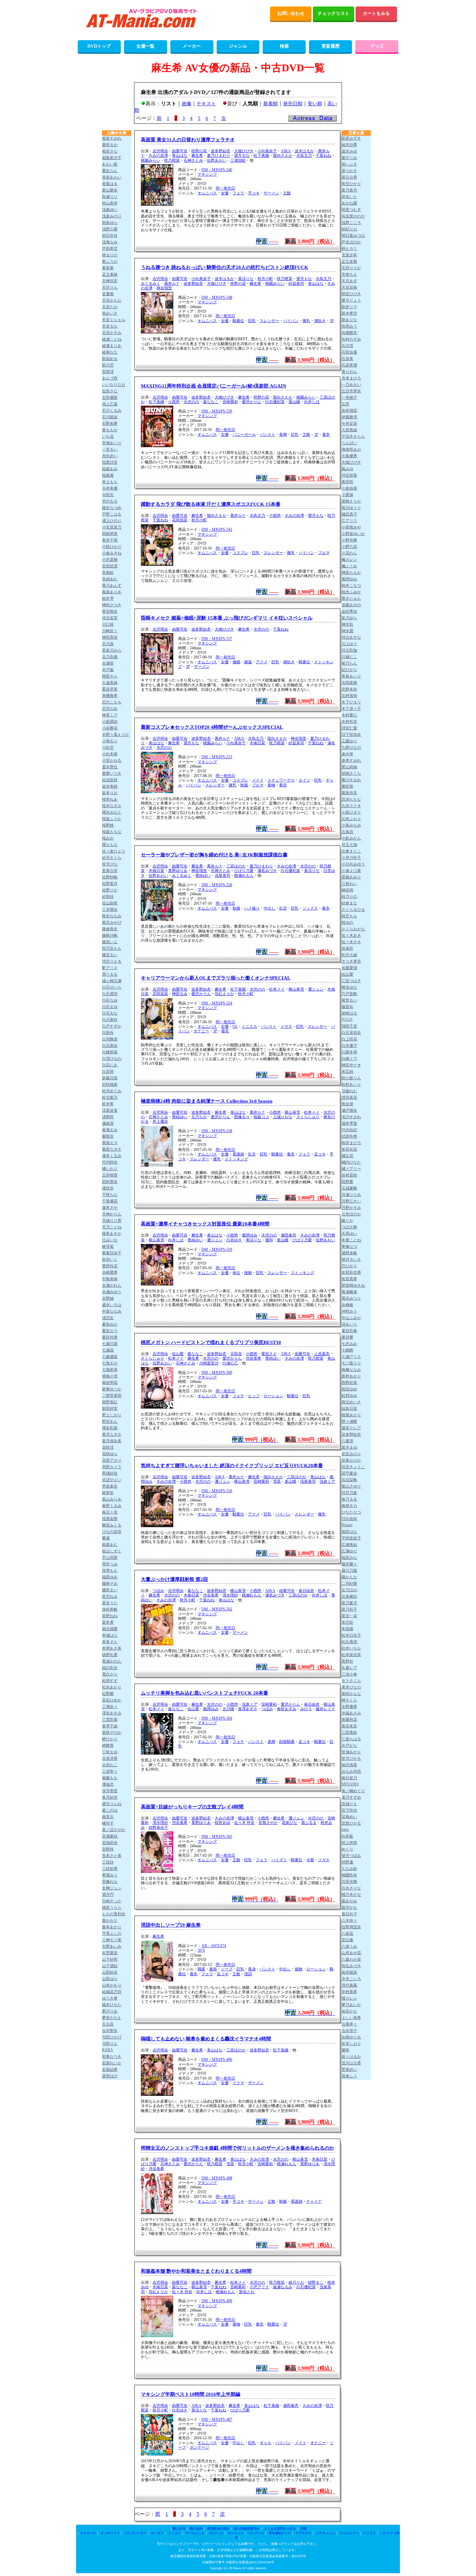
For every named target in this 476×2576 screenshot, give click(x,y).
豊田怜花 (110, 1266)
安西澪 (108, 372)
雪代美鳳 (349, 1985)
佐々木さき (351, 942)
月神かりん (112, 1214)
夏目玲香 (110, 1337)
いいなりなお (114, 385)
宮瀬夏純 (110, 1836)
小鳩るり (110, 741)
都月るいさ (351, 1259)
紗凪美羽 (296, 284)
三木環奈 (110, 910)
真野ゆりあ (178, 871)
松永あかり (112, 1687)
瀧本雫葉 (349, 1123)
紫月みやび (112, 922)
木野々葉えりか (116, 735)
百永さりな (351, 1888)
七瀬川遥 (110, 1344)
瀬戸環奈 (349, 1110)
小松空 (108, 748)
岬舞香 (108, 1746)
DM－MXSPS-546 (217, 170)
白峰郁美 (110, 1052)
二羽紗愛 (349, 1584)
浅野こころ (351, 223)
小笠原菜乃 (112, 527)
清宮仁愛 (349, 728)
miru (345, 1829)
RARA (108, 2050)
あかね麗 (349, 203)
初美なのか (351, 1460)
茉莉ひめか (112, 1700)
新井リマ (349, 307)
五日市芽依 (351, 391)
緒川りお (296, 2282)
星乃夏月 (349, 1603)
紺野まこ (316, 2282)
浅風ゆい (110, 210)
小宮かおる (112, 760)
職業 (201, 1969)
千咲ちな (110, 1195)
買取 (304, 2529)
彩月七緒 (349, 955)
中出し (269, 908)
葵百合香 (349, 177)
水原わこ (110, 1765)
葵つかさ (349, 171)
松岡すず (110, 1681)
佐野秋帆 (110, 877)
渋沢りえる (112, 961)
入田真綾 (349, 430)
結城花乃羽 (112, 1992)
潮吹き (320, 321)
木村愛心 (349, 715)
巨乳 (252, 321)
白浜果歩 (110, 1046)
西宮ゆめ (349, 1389)
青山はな (180, 156)
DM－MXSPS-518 (217, 1131)
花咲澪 (108, 1447)
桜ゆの (347, 922)
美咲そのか (112, 1733)
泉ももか (110, 430)
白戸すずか (112, 1026)
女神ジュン (112, 1888)
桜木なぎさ (112, 806)
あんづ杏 (110, 378)
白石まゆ (110, 1007)
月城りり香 (112, 1221)
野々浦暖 (349, 1421)
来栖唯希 (110, 696)
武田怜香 (349, 1136)
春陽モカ (349, 1506)
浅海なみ (110, 242)
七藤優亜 (110, 1357)
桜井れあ (110, 799)
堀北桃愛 (110, 1629)
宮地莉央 (110, 1843)
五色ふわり (351, 819)
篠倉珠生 (110, 929)
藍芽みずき (351, 138)
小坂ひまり (351, 812)
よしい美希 (351, 2018)
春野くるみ (112, 1506)
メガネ (286, 1027)
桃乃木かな (351, 1895)
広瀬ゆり (349, 1551)
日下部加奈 (351, 735)
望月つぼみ (351, 1856)
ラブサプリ (303, 2533)
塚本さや (110, 1208)
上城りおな (283, 1117)
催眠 (236, 662)
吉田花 (236, 1354)
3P (332, 321)
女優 (225, 193)
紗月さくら (112, 858)
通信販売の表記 (218, 2529)
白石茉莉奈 (351, 1033)
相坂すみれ (112, 138)
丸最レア (349, 1668)
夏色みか (110, 1324)
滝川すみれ (351, 1117)
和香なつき (112, 2057)
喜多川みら (112, 650)
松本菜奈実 (351, 1655)
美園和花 (349, 1720)
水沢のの (191, 402)
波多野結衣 (221, 151)
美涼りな (246, 279)
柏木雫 (108, 598)
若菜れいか (112, 2063)
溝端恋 (108, 1784)
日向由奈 (349, 1519)
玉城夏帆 (349, 1188)
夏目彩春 (349, 1331)
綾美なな (110, 352)
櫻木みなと (112, 812)
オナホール (88, 2533)
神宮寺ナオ (351, 1065)
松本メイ (277, 989)
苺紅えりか (224, 994)
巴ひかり (349, 1266)
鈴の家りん (351, 1078)
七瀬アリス (351, 1357)
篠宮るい (110, 955)
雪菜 (277, 1481)
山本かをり (112, 1985)
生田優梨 (110, 398)
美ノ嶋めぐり (353, 1791)
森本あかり (112, 1927)
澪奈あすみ (112, 1713)
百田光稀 (349, 1882)
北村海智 (349, 696)
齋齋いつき (112, 773)
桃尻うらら (112, 1908)
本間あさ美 (112, 1648)
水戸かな (349, 1746)
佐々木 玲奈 (244, 1823)
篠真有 (347, 1007)
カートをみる (376, 13)
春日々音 (110, 1512)
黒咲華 (347, 786)
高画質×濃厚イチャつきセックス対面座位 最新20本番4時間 (205, 1224)
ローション (273, 1396)
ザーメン (271, 193)
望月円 (108, 1895)
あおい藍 (110, 164)
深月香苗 (110, 1791)
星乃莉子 (349, 1609)
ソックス (310, 908)
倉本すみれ (351, 760)
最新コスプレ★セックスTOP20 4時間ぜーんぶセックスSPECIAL (212, 727)
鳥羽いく (110, 1259)
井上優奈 (160, 1121)
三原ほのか (236, 866)
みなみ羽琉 (351, 1771)
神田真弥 (110, 637)
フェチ (238, 1396)
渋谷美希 (254, 1358)
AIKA (286, 151)
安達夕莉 (349, 255)
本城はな (110, 1635)
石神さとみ (193, 160)
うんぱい (349, 443)
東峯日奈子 (112, 1253)
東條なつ (349, 1247)
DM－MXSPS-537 (217, 639)
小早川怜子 (351, 858)
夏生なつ (110, 1331)
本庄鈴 (347, 1622)
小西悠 (174, 402)
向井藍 (347, 1836)
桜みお (108, 838)
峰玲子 (108, 1823)
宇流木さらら (353, 436)
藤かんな (349, 1577)
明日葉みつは (353, 236)
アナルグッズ (195, 2533)
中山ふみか (351, 1318)
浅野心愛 (110, 229)
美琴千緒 (110, 1726)
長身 (252, 1969)
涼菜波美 (110, 1110)
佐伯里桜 (110, 780)
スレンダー (269, 321)
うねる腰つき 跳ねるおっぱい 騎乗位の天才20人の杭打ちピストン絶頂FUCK (225, 267)
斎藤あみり (351, 877)
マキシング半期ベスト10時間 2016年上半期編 (191, 2394)
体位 (236, 1273)
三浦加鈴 (238, 160)
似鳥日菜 (349, 1409)
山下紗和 (110, 1959)
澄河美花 (349, 1097)
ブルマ (324, 553)
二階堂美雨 (112, 1396)
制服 (244, 785)
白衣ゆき (234, 1240)
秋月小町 (265, 279)
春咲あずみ (287, 1709)
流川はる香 (351, 2063)
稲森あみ (110, 469)
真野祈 (347, 1661)
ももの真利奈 (114, 1914)
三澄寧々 (110, 1771)
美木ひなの (351, 1687)
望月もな (304, 279)
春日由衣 (306, 1591)
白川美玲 (110, 1020)
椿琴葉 (108, 1247)
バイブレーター (135, 2533)
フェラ (238, 193)
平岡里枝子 (351, 1538)
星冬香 (108, 1622)
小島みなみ (351, 825)
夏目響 (347, 1337)
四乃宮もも (112, 948)
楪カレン (349, 1998)
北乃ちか (199, 1117)
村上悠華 (349, 1843)
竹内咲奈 (110, 1162)
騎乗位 (238, 321)
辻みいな (110, 1240)
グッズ (377, 46)
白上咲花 (349, 1039)
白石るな (110, 1013)
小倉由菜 (349, 488)
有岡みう (349, 326)
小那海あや (351, 527)
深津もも (110, 1571)
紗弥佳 (108, 897)
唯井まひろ (351, 1143)
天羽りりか (351, 268)
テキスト (206, 104)
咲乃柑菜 (172, 160)
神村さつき (112, 605)
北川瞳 (228, 1709)
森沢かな (349, 1908)
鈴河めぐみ (112, 1091)
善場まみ (110, 1130)
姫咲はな (349, 1532)
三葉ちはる (351, 1739)
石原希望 (349, 365)
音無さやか (268, 1823)
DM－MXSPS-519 (217, 1249)
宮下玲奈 (349, 1810)
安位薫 (347, 1940)
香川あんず (112, 586)
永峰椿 (347, 1305)
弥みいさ (110, 313)
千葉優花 (110, 1201)
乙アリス (349, 521)
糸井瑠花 (349, 411)
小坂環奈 (110, 722)
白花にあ (110, 1065)
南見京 (108, 1817)
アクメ (262, 662)
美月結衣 (110, 1797)
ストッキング (236, 1159)
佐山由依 (110, 903)
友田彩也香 (351, 1272)
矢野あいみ (112, 1946)
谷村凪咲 (349, 1175)
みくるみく (151, 284)
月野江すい (351, 1201)
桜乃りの (349, 897)
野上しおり (112, 1415)
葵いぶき (349, 164)
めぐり (347, 1849)
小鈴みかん (351, 838)
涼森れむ (349, 1091)
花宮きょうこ (353, 1467)
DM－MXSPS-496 (217, 2060)
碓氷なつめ (112, 508)
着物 (271, 785)
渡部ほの (110, 2076)
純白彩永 (110, 1668)
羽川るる (110, 501)
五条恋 (347, 832)
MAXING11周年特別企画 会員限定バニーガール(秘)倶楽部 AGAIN (214, 386)
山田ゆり (110, 1979)
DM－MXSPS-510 (217, 1491)
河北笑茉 (110, 618)
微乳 (306, 321)
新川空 (108, 365)
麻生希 (197, 156)
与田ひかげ (112, 2037)
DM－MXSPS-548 (217, 297)
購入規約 (196, 2529)
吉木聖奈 (110, 2031)
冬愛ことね (351, 1240)
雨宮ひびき (351, 294)
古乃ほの (349, 1590)
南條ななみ (351, 1370)
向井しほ (312, 402)
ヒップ (254, 1396)
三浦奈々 (110, 1707)
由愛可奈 (180, 151)
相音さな (110, 151)
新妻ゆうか (112, 1389)
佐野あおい (217, 160)
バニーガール (244, 435)
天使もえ (349, 274)
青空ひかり (351, 184)
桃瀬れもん (244, 876)
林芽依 (108, 1493)
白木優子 (349, 1046)
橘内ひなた (351, 1162)
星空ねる (110, 1596)
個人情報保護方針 (247, 2529)
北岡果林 (349, 683)
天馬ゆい (349, 1234)
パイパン (291, 321)
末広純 (347, 1072)
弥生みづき (351, 1966)
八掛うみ (349, 1946)
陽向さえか (283, 156)
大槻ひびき (244, 151)
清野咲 (108, 1117)
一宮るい (110, 449)
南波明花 (110, 1383)
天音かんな (112, 300)
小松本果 (110, 754)
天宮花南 (349, 287)
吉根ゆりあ (351, 2037)
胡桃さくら (351, 773)
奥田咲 (347, 482)
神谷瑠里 (164, 288)
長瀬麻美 (349, 1292)
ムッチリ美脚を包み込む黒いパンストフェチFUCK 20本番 (204, 1693)
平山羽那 (110, 1558)
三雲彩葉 (110, 1720)
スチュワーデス (281, 780)
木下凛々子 (351, 709)
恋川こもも (112, 702)
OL (235, 1027)
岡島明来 (110, 534)
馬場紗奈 (110, 1473)
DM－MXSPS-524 (217, 1003)
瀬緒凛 (108, 1123)
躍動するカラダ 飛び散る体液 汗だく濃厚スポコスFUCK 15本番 (211, 504)
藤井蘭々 (349, 1564)
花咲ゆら (110, 1454)
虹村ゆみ (349, 1396)
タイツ (304, 780)
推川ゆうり (351, 508)
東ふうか (110, 261)
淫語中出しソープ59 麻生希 (171, 1925)
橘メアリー (351, 1169)
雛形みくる (112, 1525)
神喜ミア (110, 715)
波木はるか (304, 151)
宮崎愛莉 (230, 402)
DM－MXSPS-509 (217, 1373)
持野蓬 (347, 1862)
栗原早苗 (110, 689)
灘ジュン (316, 989)
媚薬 (248, 662)
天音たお (110, 307)
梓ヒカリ (349, 249)
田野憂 (347, 1182)
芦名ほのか (351, 242)
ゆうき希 (110, 1998)
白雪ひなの (112, 1059)
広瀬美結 (349, 1545)
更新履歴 (331, 46)
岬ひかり (110, 1739)
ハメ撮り (252, 908)
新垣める (110, 359)
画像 (187, 104)
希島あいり (351, 676)
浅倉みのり (112, 216)
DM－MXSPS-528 (217, 885)
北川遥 (108, 644)
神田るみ (180, 994)
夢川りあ (110, 2011)
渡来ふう (349, 2076)
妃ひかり (349, 670)
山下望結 (110, 1966)
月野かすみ (351, 1208)
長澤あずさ (248, 1709)
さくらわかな (353, 929)
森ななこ (211, 402)
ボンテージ (199, 2447)
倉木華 (347, 754)
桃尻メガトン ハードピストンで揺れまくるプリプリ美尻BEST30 (211, 1342)
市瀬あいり (112, 443)
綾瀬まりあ (112, 346)
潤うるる (110, 974)
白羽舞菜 (110, 1039)
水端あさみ (351, 1713)
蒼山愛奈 (110, 190)
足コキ (320, 1154)
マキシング (207, 174)
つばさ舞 (349, 1227)
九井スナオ (351, 806)
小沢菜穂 (110, 560)
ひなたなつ (351, 1512)
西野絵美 (349, 1383)
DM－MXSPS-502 (217, 1609)
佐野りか (110, 890)
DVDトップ (99, 46)
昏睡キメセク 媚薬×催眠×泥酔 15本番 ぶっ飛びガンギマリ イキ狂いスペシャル (227, 618)
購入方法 (179, 2529)
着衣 (326, 435)
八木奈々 (349, 1920)
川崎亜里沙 (209, 1363)
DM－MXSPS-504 (217, 1718)
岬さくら (349, 1700)
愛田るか (110, 145)
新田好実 (110, 1409)
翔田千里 (349, 1026)
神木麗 (347, 631)
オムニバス (207, 193)
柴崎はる (349, 1013)
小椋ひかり (112, 547)
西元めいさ (351, 1402)
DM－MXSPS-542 (217, 529)
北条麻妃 (349, 1596)
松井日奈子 (351, 1635)
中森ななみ (112, 1311)
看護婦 (238, 1154)
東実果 (108, 268)
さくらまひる (353, 910)
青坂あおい (112, 177)
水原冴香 (110, 1758)
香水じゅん (351, 598)
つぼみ (158, 1591)
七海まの (110, 1363)
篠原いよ (110, 942)
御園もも (110, 1778)
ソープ (227, 1969)
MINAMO (350, 1784)
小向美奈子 (267, 151)
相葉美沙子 (112, 158)
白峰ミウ (349, 1059)
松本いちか (351, 1648)
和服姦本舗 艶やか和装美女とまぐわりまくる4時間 (196, 2271)
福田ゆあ (110, 1577)
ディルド (175, 2533)
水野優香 (349, 1707)
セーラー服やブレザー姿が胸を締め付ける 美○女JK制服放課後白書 (214, 855)
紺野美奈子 (158, 1828)
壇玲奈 (108, 1188)
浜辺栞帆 (349, 1480)
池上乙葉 (110, 404)
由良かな (349, 2011)
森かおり (110, 1920)
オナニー (201, 1031)
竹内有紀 (349, 1130)
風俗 (213, 1969)
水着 (310, 1860)
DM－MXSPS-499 (217, 2301)
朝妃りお (349, 229)
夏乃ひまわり (219, 156)
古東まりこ (351, 851)
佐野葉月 (110, 884)
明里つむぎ (351, 210)
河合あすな (351, 637)
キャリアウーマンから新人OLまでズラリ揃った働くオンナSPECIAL (216, 978)
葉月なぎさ (112, 1434)
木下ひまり (351, 702)
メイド (258, 780)
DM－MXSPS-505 (217, 1837)
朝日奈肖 (110, 236)
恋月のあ (110, 709)
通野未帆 (349, 1253)
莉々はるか (351, 2057)
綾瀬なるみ (283, 2287)
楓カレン (349, 560)
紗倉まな (349, 903)
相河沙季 (349, 145)
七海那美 (110, 1370)
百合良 (108, 2024)
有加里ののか (353, 216)
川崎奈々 (110, 631)
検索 (284, 46)
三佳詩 (108, 1862)
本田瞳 (347, 1629)
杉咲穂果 (110, 1085)
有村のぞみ (351, 339)
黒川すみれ (351, 780)
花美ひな (289, 1823)
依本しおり (351, 2044)
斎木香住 (110, 767)
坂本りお (110, 793)
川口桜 (108, 624)
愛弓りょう (351, 300)
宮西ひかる (351, 1823)
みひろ (306, 1709)
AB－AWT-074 (214, 1946)
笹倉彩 (347, 948)
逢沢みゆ (349, 151)
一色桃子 (349, 398)
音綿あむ (110, 579)
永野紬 (108, 1298)
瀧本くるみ (112, 1156)
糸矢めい (110, 456)
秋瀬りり (110, 197)
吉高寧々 (349, 2024)
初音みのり (351, 1454)
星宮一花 (349, 1616)
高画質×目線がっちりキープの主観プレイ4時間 (192, 1807)
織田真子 (349, 514)
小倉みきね (112, 553)
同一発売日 (225, 188)
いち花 (108, 436)
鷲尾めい (349, 2070)
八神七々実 (112, 1940)
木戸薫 (108, 670)
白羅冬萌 (349, 1052)
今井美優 (110, 488)
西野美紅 (110, 1402)
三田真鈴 (349, 1733)
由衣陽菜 (349, 1972)
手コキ (254, 193)
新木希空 (349, 313)
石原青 (347, 359)
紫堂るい (349, 1000)
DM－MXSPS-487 (217, 2419)
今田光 (108, 495)
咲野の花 (199, 151)
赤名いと (349, 197)
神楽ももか (351, 573)
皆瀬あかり (351, 1752)
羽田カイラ (112, 1467)
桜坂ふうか (112, 819)
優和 (269, 1240)
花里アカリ (112, 1460)
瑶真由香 (110, 1519)
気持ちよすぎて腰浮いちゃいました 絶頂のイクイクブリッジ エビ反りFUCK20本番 (232, 1466)
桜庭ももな (112, 832)
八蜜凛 (347, 1441)
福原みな (349, 1558)
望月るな (242, 156)
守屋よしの (112, 1933)
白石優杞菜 (275, 402)
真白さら (110, 1674)
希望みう (110, 1875)
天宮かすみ (112, 333)
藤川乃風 (349, 1571)
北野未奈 (349, 689)
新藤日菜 (110, 1078)
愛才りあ (349, 158)
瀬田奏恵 (289, 1235)
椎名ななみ (112, 916)
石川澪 (347, 346)
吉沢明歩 (160, 151)
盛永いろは (112, 1305)
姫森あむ (110, 1545)
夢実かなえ (112, 2018)
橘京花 (347, 1156)
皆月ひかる (351, 1758)
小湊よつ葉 (351, 871)
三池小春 (349, 1674)
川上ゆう (349, 644)
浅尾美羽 (222, 876)
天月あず (349, 281)
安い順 (315, 104)
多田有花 (349, 1149)
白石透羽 (110, 994)
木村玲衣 (349, 722)
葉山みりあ (112, 1499)
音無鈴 (108, 573)
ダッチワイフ (110, 2533)
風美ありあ (112, 592)
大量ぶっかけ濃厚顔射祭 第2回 (174, 1579)
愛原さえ (269, 1354)
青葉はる (110, 184)
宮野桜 (108, 1849)
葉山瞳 (294, 402)
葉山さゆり (351, 1486)
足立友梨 (349, 261)
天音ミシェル (114, 320)
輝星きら (110, 676)
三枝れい (349, 884)
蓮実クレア (351, 1428)
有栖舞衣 (349, 333)
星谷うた (110, 1603)
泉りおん (349, 372)
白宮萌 (108, 1072)
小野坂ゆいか (353, 534)
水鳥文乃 (304, 156)
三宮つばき (351, 981)
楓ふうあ (349, 566)
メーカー (192, 46)
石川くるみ (112, 411)
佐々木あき (351, 935)
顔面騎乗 (287, 1742)
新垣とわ (247, 2292)
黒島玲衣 (349, 793)
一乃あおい (351, 385)
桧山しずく (112, 1551)
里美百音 (110, 871)
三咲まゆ (110, 1752)
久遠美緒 (110, 683)
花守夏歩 (349, 1473)
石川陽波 (110, 417)
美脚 (283, 435)
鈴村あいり (351, 1085)
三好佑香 (110, 1869)
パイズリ (279, 1860)
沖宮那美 (349, 475)
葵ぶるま (309, 1823)
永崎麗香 (110, 1272)
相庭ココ (261, 1117)
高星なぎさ (112, 1149)
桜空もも (349, 916)
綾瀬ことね (112, 339)
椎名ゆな (349, 987)
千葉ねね (323, 156)
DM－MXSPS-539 (217, 411)
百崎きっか (112, 1901)
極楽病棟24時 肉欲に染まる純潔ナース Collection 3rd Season (207, 1101)
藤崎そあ (110, 1584)
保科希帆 (110, 1609)
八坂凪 (347, 1933)
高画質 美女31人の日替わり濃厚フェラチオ (188, 140)
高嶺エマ (110, 1143)
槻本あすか (112, 1234)
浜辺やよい (112, 1480)
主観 (287, 193)
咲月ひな (110, 864)
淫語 (248, 1974)
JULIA (347, 1019)
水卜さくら (351, 1681)
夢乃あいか (351, 2005)
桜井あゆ (222, 1823)
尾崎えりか (351, 501)
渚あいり (349, 1324)
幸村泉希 (349, 1992)
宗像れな (110, 1882)
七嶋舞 (347, 1350)
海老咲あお (351, 449)
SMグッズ (216, 2533)
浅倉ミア (327, 1481)
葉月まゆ (349, 1447)
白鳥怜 (108, 1033)
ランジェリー (349, 2533)
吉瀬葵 (108, 663)
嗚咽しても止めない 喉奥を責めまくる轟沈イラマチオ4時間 (206, 2039)
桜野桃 (108, 825)
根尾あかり (351, 1415)
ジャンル (238, 46)
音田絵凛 (110, 566)
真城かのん (112, 1661)
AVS (201, 1950)
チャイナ (314, 2201)
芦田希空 (110, 249)
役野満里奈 (351, 1927)
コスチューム (325, 2533)
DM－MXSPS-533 (217, 757)
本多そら (110, 1642)
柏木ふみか (351, 592)
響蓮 (106, 1538)
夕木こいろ (351, 1979)
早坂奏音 (110, 1486)
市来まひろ (351, 378)
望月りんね (112, 1804)
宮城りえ (349, 1804)
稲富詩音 (110, 462)
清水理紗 (230, 1595)
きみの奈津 (158, 156)
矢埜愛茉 (110, 1953)
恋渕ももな (351, 799)
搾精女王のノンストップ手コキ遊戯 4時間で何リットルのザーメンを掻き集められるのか (238, 2148)
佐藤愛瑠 (349, 968)
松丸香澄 (349, 1642)
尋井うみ (110, 1564)
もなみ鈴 (349, 1869)
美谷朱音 (349, 1726)
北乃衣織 (110, 657)
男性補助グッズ (280, 2533)
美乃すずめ (351, 1797)
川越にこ (349, 657)
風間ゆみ (250, 1235)
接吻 (248, 1273)
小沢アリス (259, 2287)
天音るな (110, 326)
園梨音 (108, 1136)
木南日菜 (257, 743)
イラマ (238, 2083)
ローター (157, 2533)
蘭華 (346, 2050)
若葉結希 (110, 2070)
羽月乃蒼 (349, 1493)
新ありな (349, 320)
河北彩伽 (349, 650)
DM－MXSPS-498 (217, 2178)
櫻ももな (110, 845)
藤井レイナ (325, 1709)
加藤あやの (351, 605)
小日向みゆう (353, 864)
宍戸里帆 (349, 994)
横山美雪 (296, 989)
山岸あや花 (351, 1953)
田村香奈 (110, 1182)
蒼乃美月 (349, 190)
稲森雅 (108, 475)
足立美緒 (110, 274)
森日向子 (349, 1914)
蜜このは (110, 1810)
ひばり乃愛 (244, 871)
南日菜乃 (349, 1778)
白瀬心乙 (230, 1363)
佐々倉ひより (114, 851)
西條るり (242, 1117)
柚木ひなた (112, 2005)
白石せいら (112, 987)
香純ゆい (203, 876)
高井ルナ (172, 284)
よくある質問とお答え (280, 2529)
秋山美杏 (110, 203)
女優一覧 (145, 46)
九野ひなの (351, 748)
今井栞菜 (349, 424)
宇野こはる (112, 514)
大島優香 (349, 456)
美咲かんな (351, 1694)
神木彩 (347, 624)
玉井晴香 (110, 1175)
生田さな (110, 391)
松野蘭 (108, 1694)
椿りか (347, 1221)
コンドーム (256, 2533)
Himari (347, 1525)
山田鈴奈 (110, 1972)
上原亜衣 (322, 1354)
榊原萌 (347, 890)
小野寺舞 (349, 540)
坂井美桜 (110, 786)
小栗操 (347, 495)
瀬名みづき (267, 871)
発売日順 (293, 104)
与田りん (110, 2044)
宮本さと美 (112, 1856)
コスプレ (240, 553)
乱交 (283, 908)
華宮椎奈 (110, 611)
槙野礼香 (110, 1655)
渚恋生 (108, 1318)
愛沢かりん (252, 402)
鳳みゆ (347, 469)
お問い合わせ (291, 13)
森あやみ (349, 1901)
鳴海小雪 (110, 1376)
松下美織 (261, 156)
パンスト (267, 435)
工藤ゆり (349, 741)
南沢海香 (349, 1765)
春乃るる (349, 1499)
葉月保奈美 (112, 1441)
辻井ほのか (351, 1214)
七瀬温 (108, 1350)
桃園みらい (151, 160)
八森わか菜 (351, 1959)
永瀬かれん (112, 1285)
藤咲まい (110, 1590)
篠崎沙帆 (110, 935)
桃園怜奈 (349, 1875)
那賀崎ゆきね (353, 1285)
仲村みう (349, 1311)
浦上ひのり (112, 521)
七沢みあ (349, 1344)
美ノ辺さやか (114, 1830)
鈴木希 (108, 1104)
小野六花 (349, 547)
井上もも (110, 482)
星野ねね (110, 1616)
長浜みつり (351, 1298)
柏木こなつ (351, 586)
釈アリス (110, 968)
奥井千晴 (110, 540)
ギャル (266, 2443)
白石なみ (110, 1000)
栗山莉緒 (349, 767)
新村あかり (351, 1376)
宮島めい (349, 1817)
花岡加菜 (180, 520)
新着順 (271, 104)
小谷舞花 (110, 728)
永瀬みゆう (112, 1292)
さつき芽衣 (351, 961)
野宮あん (110, 1421)
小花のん (349, 553)
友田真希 (349, 1279)
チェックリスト (334, 13)
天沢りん (110, 287)
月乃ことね (112, 1227)
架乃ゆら (349, 618)
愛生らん (110, 171)
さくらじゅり (308, 1117)
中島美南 (110, 1279)
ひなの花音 (112, 1532)
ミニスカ (249, 1027)
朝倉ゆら (110, 223)
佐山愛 (178, 1354)
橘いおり (110, 1169)
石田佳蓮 (349, 352)
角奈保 (347, 1104)
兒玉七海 (349, 845)
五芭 (346, 404)
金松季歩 (349, 611)
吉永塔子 (349, 2031)
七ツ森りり (351, 1363)
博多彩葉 (110, 1428)
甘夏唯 (108, 294)
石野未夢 (110, 424)
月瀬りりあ (351, 1195)
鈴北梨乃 (110, 1097)
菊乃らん (349, 663)
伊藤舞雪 (349, 417)
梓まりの (110, 255)
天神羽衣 (110, 281)
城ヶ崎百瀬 (112, 981)
